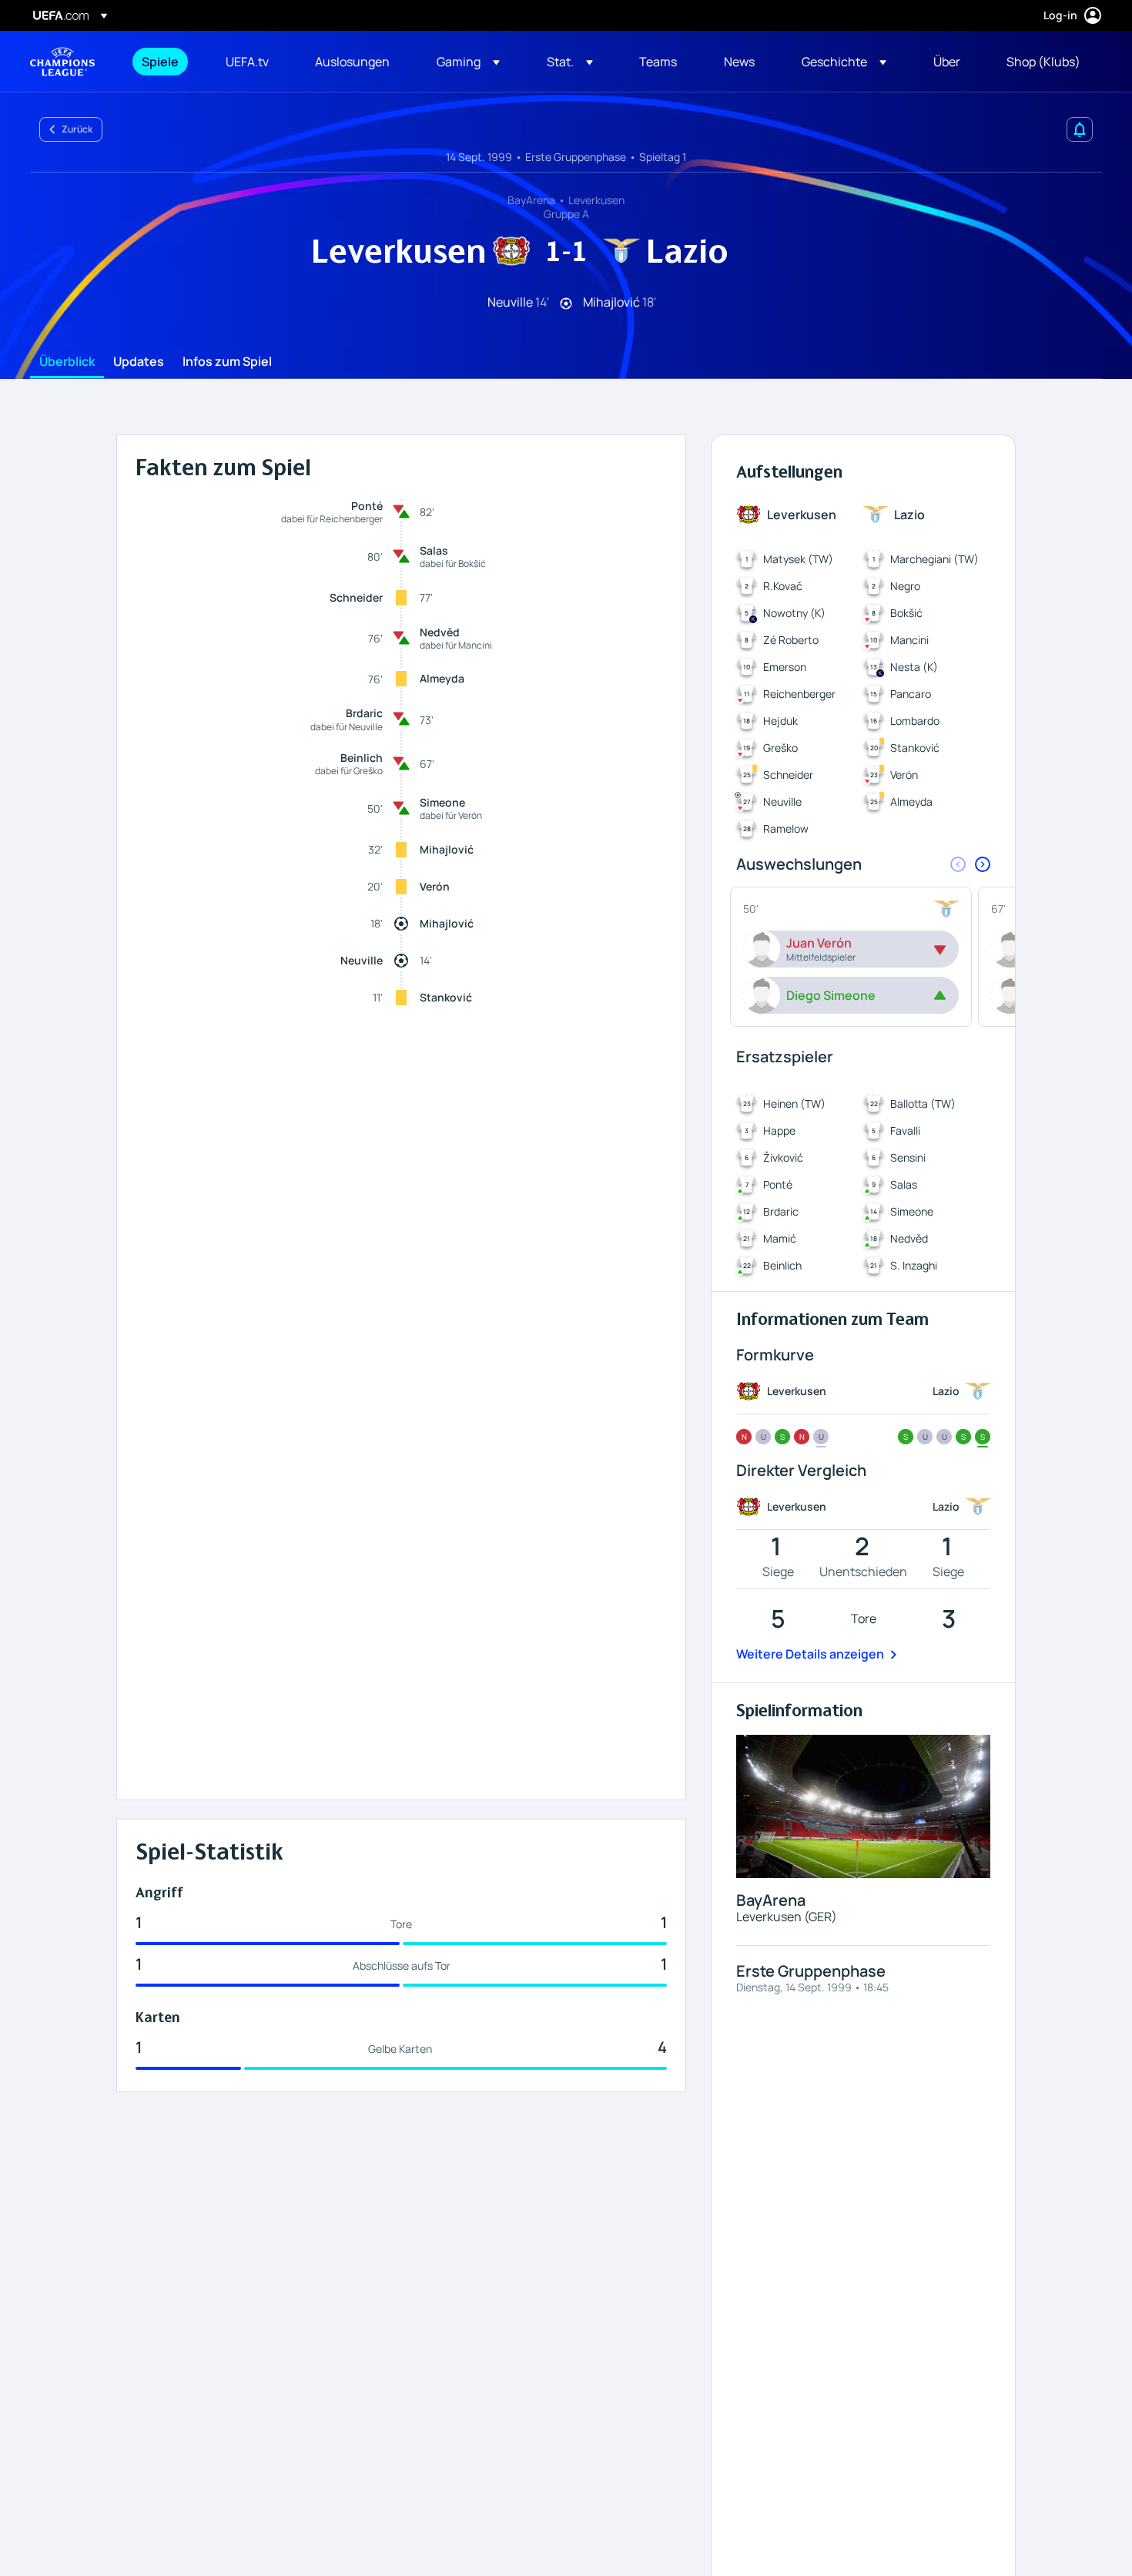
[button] (468, 62)
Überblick (67, 362)
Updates (139, 362)
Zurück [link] (77, 129)
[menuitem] (164, 62)
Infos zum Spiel (227, 362)
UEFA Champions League (62, 62)
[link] (160, 62)
